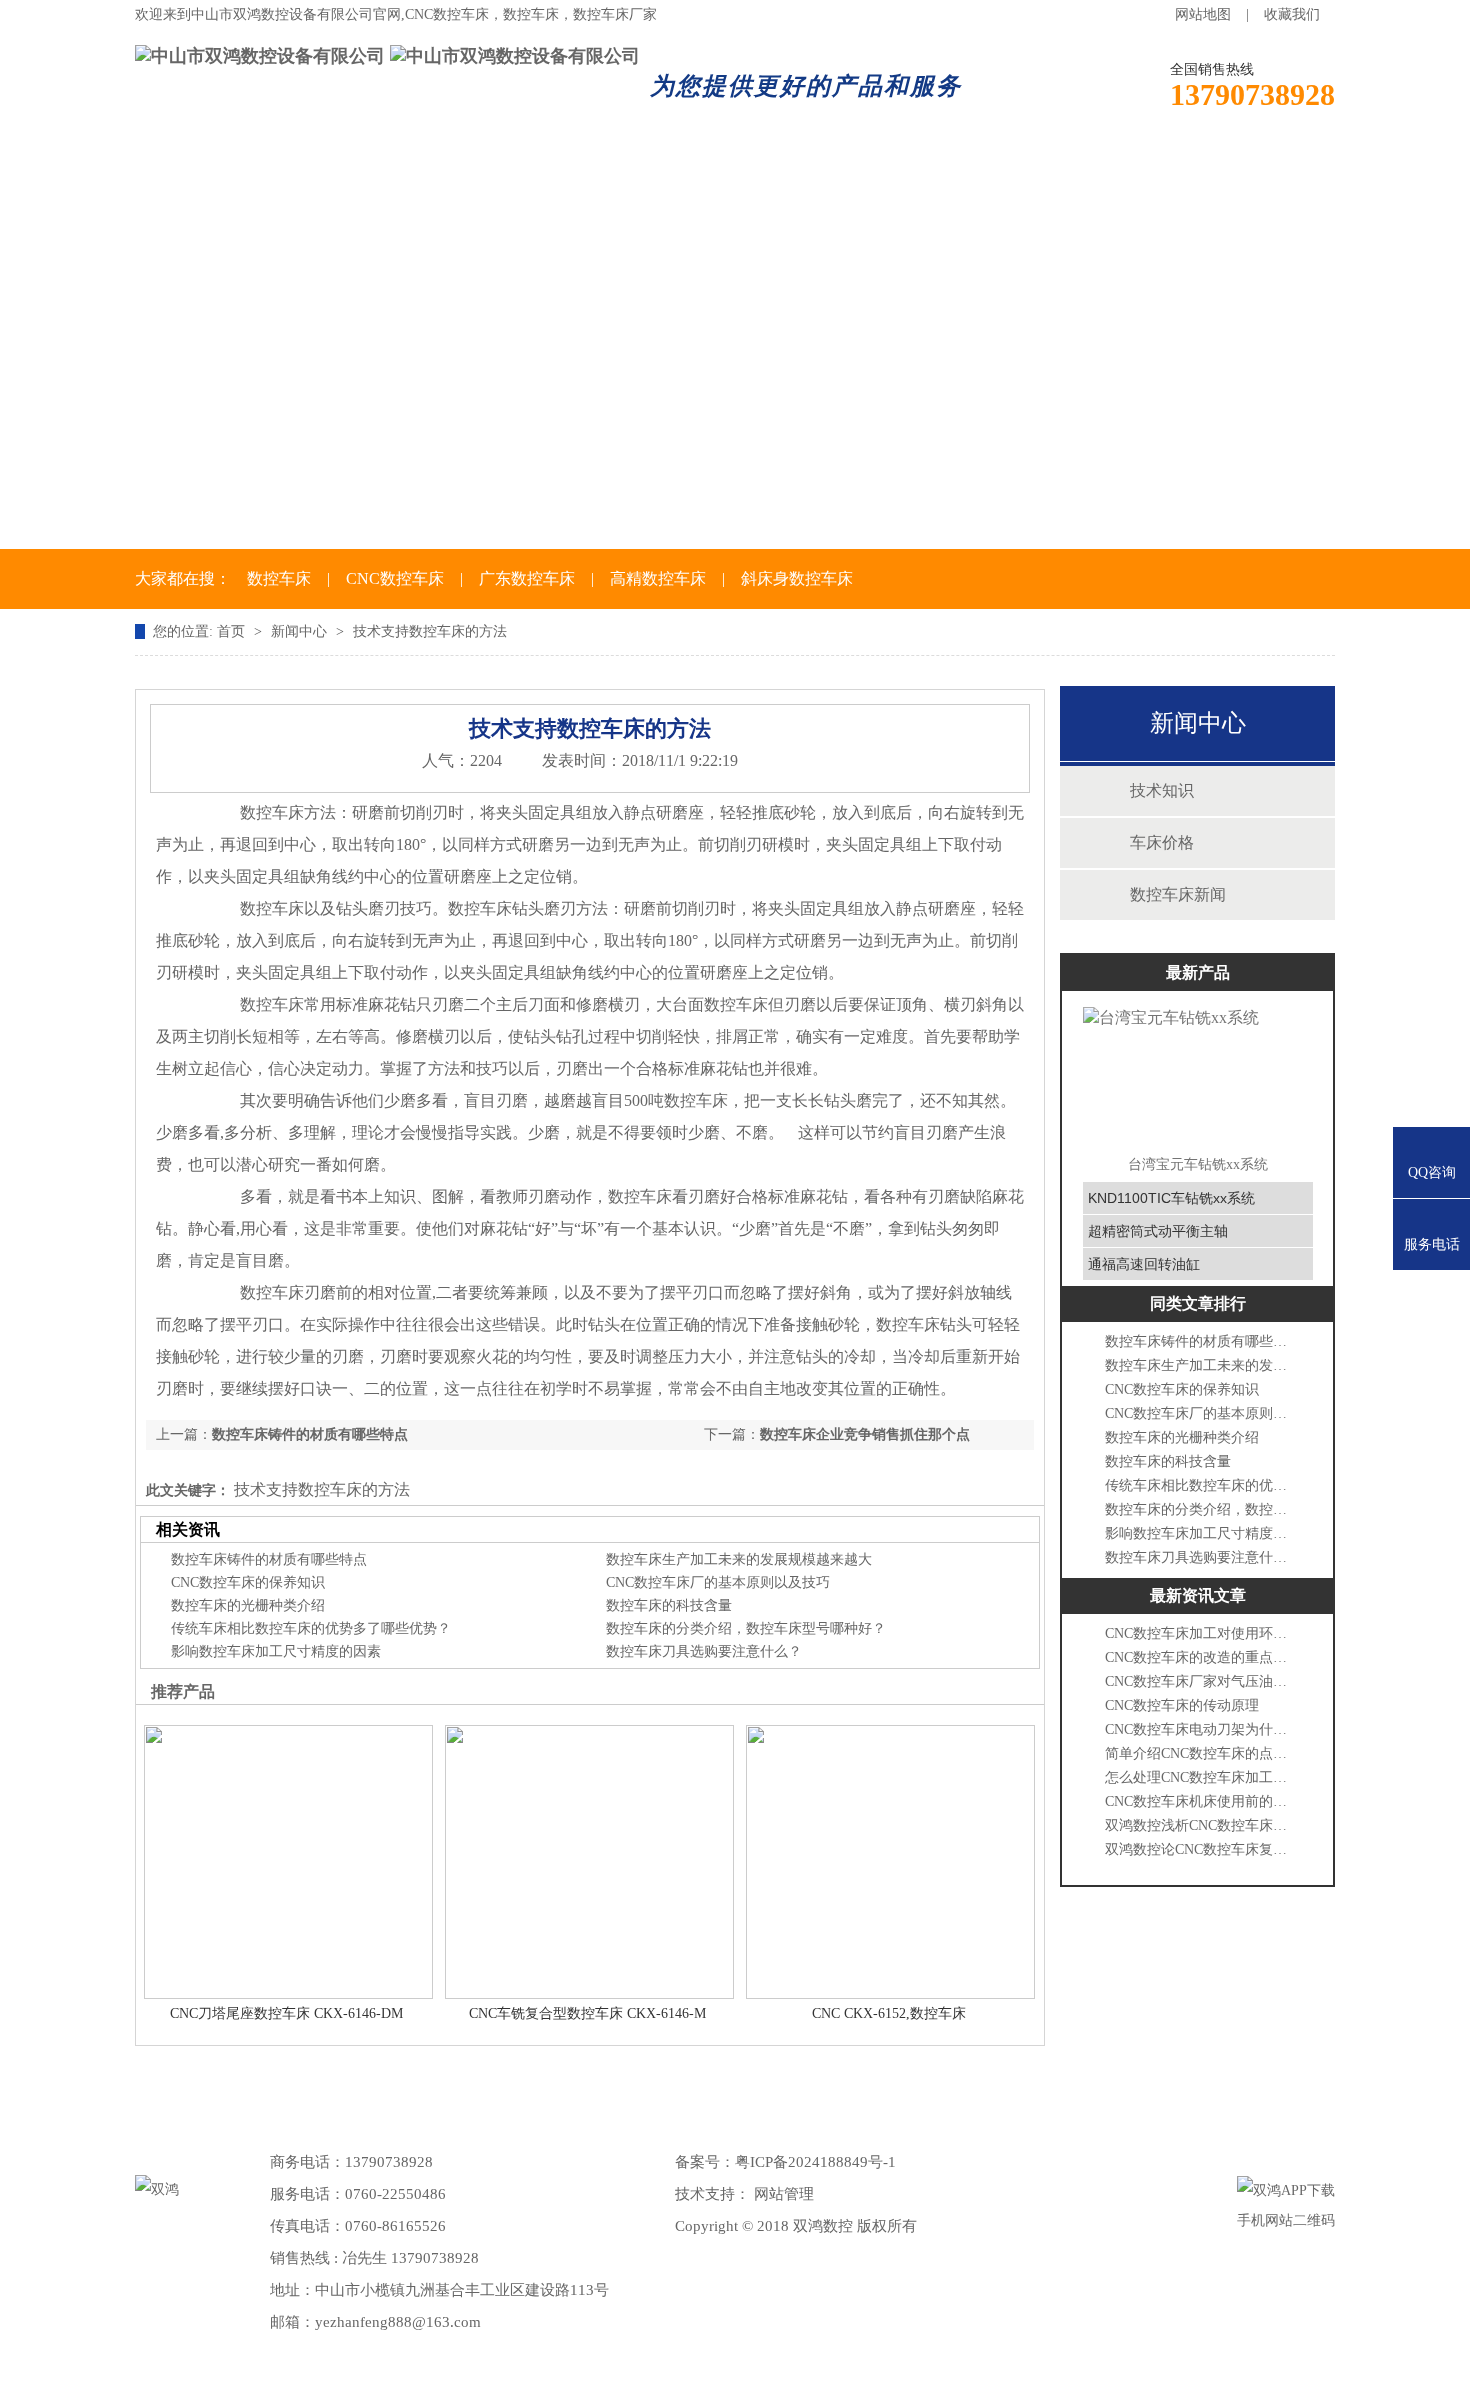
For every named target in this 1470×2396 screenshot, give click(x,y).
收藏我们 (1292, 14)
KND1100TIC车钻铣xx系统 (1171, 1198)
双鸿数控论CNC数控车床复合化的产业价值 (1200, 1849)
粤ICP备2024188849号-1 (815, 2162)
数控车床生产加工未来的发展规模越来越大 (739, 1559)
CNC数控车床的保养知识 (248, 1582)
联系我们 (1103, 168)
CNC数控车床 (395, 578)
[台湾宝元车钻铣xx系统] (1198, 1075)
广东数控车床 (527, 578)
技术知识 (1162, 790)
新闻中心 (641, 168)
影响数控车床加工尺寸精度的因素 (276, 1651)
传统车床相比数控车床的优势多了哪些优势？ (311, 1628)
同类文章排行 (1198, 1303)
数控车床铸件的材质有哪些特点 (310, 1434)
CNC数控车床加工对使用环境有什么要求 (1200, 1633)
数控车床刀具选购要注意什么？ (704, 1651)
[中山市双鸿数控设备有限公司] (260, 56)
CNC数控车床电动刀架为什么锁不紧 (1200, 1729)
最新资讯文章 (1198, 1595)
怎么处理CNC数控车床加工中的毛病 (1200, 1777)
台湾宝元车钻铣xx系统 (1198, 1164)
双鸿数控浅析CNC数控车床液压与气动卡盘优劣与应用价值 (1200, 1825)
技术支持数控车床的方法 (430, 631)
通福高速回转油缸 (1144, 1264)
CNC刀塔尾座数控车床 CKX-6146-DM (286, 2013)
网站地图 (1203, 14)
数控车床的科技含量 (669, 1605)
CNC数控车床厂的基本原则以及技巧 (718, 1582)
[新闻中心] (735, 374)
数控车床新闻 (1178, 894)
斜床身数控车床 (797, 578)
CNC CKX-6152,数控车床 (889, 2013)
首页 (195, 168)
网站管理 (784, 2194)
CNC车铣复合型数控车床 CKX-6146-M (587, 2013)
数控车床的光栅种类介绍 (248, 1605)
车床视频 (949, 168)
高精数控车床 (658, 578)
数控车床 (487, 168)
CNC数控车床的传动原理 (1182, 1705)
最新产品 (1198, 972)
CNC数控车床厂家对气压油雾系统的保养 (1200, 1681)
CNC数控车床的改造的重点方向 (1200, 1657)
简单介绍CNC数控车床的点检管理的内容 (1200, 1753)
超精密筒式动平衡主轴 (1158, 1231)
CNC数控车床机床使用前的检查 (1200, 1801)
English (1249, 168)
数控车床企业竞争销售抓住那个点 (865, 1434)
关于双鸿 (333, 168)
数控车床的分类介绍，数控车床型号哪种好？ (746, 1628)
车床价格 (795, 168)
